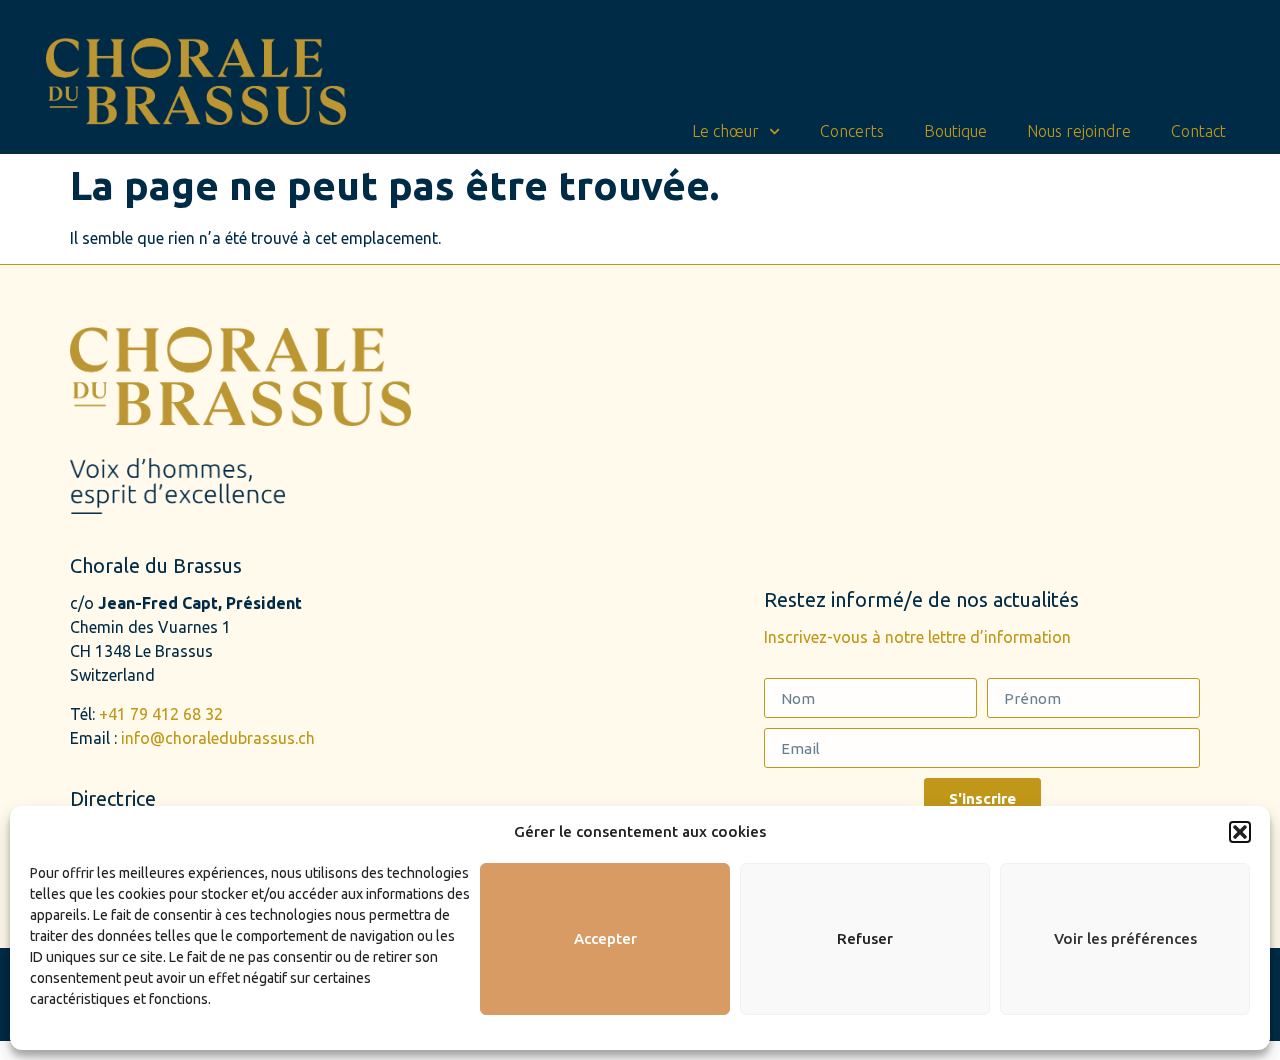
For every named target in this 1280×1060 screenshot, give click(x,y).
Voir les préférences (1125, 938)
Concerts (852, 131)
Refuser (865, 938)
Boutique (955, 131)
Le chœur (725, 131)
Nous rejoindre (1079, 131)
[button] (1240, 832)
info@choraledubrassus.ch (218, 738)
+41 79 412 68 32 (161, 714)
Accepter (605, 938)
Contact (1198, 131)
